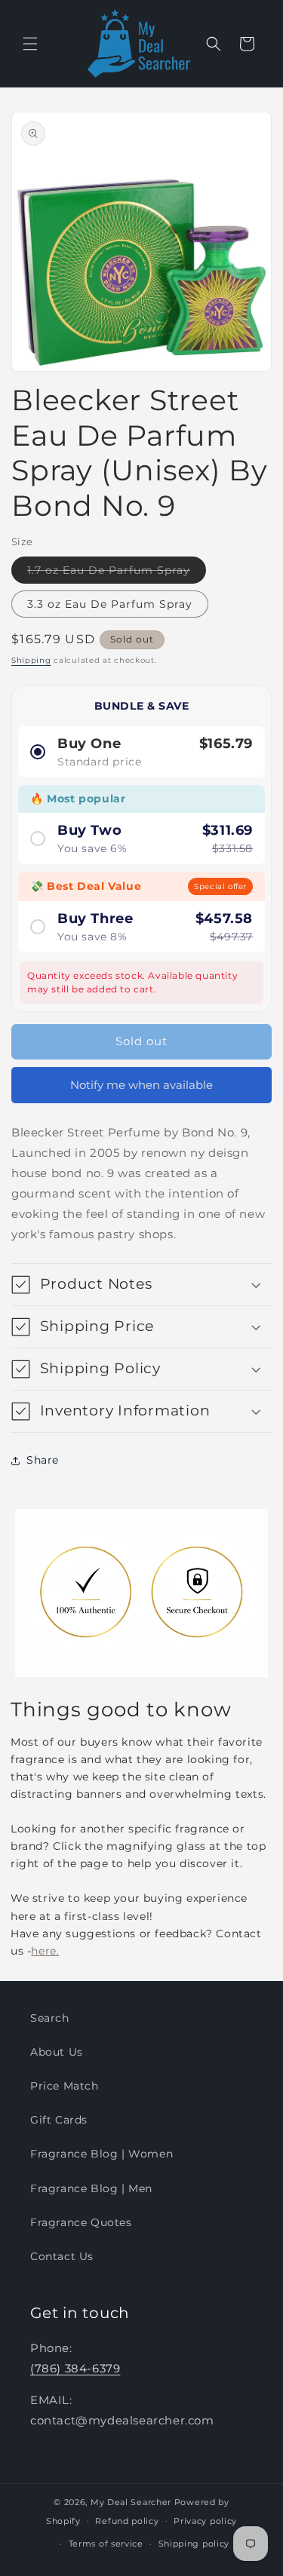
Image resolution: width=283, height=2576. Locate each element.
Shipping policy (194, 2544)
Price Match (65, 2086)
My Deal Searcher (131, 2502)
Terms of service (106, 2544)
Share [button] (43, 1460)
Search (50, 2018)
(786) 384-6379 (75, 2368)
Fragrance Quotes (81, 2222)
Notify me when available (141, 1085)
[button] (30, 44)
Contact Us (62, 2256)
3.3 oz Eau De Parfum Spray (110, 604)
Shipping (31, 660)
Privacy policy (205, 2521)
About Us (57, 2052)
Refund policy (127, 2521)
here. (45, 1951)
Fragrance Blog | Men (91, 2188)
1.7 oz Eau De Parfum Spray (117, 573)
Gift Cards (59, 2120)
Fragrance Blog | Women (102, 2154)
